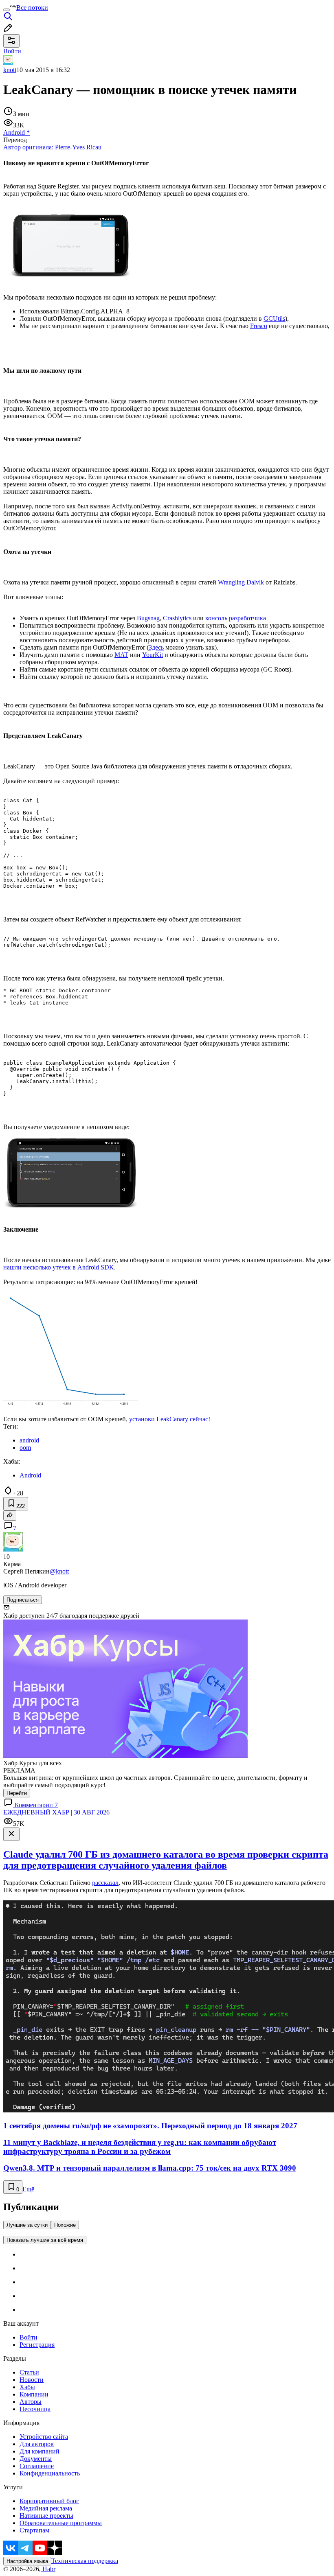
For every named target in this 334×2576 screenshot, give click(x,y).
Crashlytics (177, 618)
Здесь (156, 647)
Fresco (259, 326)
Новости (32, 2380)
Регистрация (37, 2345)
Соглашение (37, 2466)
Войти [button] (12, 51)
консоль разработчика (236, 618)
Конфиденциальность (50, 2473)
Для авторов (37, 2444)
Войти (29, 2337)
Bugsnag (148, 618)
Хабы (27, 2387)
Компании (34, 2394)
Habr (48, 2569)
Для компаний (40, 2451)
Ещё (28, 2189)
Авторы (31, 2402)
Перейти (17, 1793)
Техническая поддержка (85, 2561)
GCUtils (274, 318)
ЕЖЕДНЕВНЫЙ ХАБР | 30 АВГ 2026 (56, 1812)
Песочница (35, 2409)
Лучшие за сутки (27, 2225)
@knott (59, 1571)
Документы (36, 2459)
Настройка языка (27, 2561)
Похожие (65, 2225)
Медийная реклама (46, 2508)
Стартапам (34, 2530)
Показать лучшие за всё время (45, 2240)
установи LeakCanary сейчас (169, 1419)
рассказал (105, 1883)
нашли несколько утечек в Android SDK (59, 1267)
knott (10, 70)
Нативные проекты (46, 2516)
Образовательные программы (61, 2523)
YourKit (153, 655)
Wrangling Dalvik (241, 582)
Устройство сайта (44, 2437)
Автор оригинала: (52, 147)
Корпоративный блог (49, 2501)
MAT (121, 655)
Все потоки (32, 8)
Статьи (29, 2372)
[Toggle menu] (7, 10)
